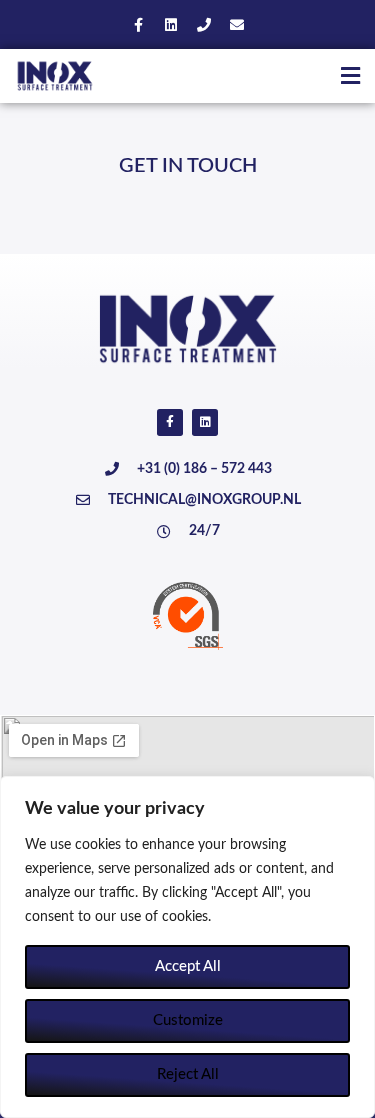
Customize (188, 1020)
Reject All (188, 1074)
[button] (350, 75)
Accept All (188, 966)
